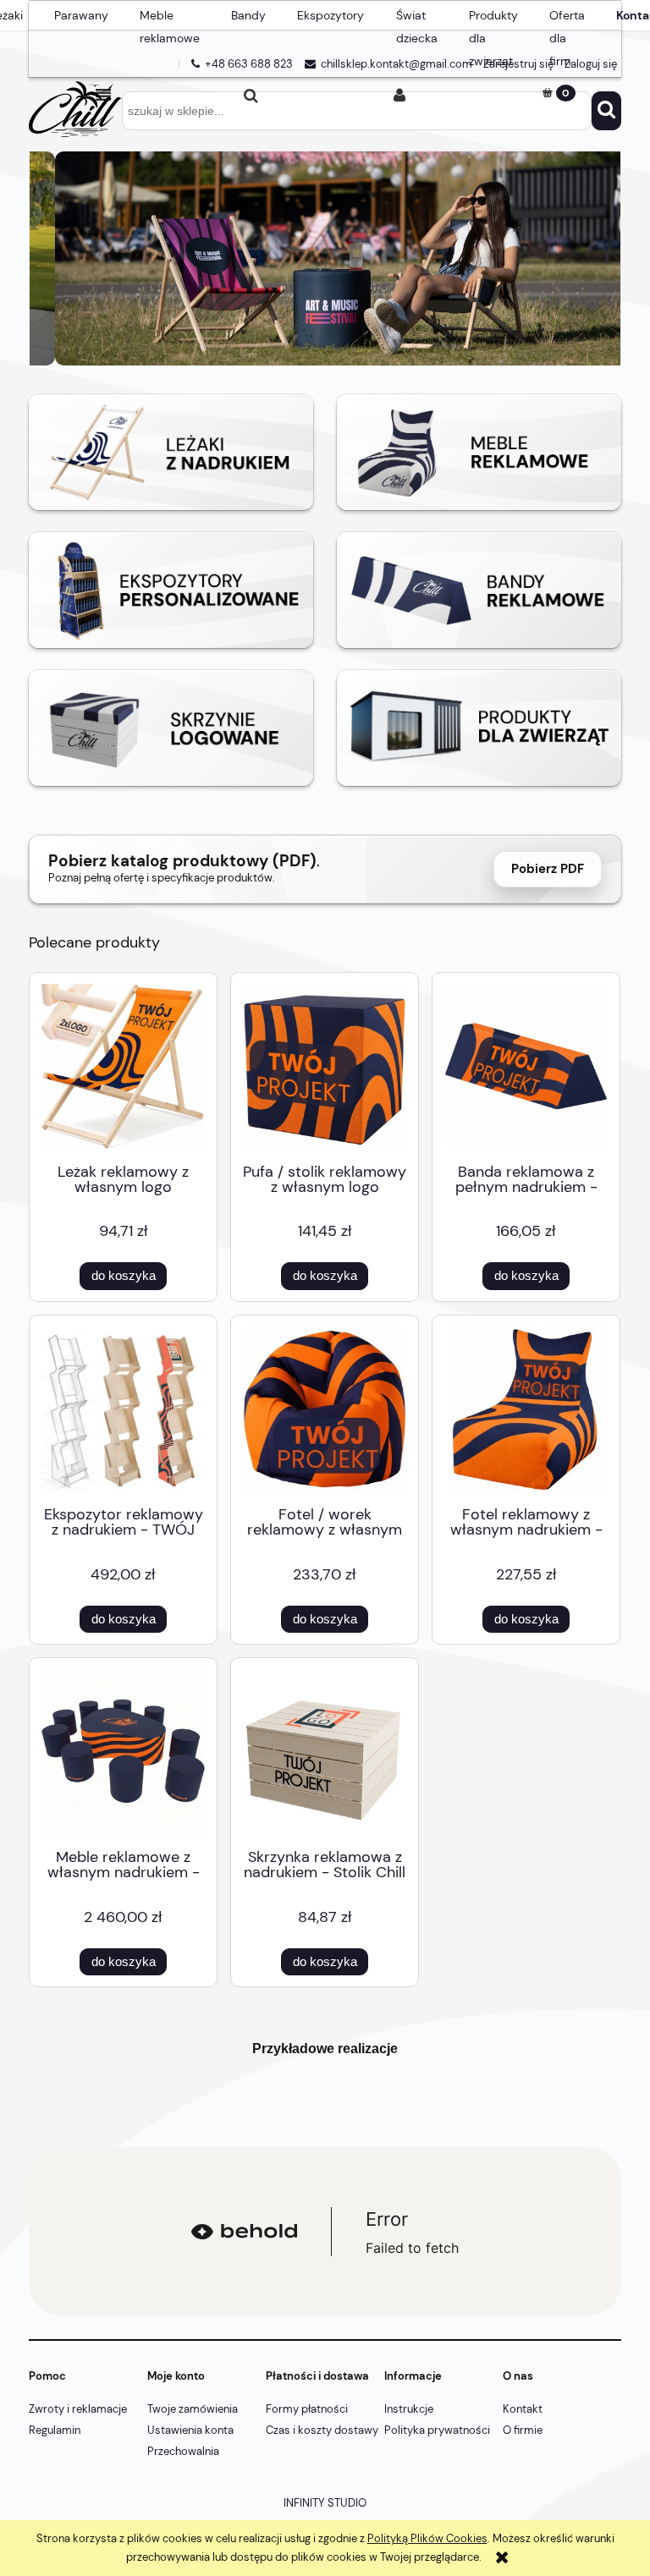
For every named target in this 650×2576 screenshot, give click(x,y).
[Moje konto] (399, 96)
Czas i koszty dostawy (322, 2430)
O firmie (523, 2430)
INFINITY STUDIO (325, 2503)
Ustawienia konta (190, 2430)
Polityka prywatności (437, 2430)
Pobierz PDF (548, 869)
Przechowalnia (183, 2451)
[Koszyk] (547, 93)
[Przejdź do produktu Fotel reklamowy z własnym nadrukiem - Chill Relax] (526, 1409)
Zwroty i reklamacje (78, 2409)
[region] (325, 258)
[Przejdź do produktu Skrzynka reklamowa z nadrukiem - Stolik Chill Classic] (325, 1752)
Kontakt (523, 2409)
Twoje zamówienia (193, 2409)
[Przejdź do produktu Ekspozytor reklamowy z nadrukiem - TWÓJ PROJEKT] (123, 1409)
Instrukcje (409, 2409)
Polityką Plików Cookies (427, 2538)
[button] (103, 96)
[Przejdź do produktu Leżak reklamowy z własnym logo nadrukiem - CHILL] (123, 1066)
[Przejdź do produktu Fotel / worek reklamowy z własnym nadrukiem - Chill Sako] (325, 1409)
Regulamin (55, 2430)
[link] (325, 258)
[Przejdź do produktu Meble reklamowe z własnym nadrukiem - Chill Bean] (123, 1752)
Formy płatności (307, 2409)
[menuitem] (81, 16)
